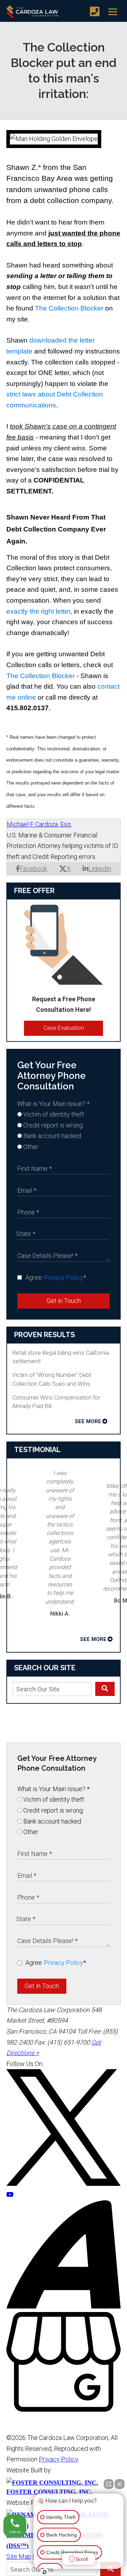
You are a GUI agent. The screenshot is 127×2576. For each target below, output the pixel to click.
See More (88, 1421)
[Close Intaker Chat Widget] (120, 2484)
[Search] (105, 1689)
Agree (56, 1277)
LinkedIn (100, 869)
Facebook (33, 869)
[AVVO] (64, 2306)
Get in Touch (64, 1301)
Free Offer (34, 891)
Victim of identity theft (53, 1114)
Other (30, 1147)
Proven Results (44, 1335)
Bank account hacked (52, 1136)
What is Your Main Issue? (53, 1104)
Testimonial (37, 1450)
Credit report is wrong (52, 1125)
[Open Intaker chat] (45, 2572)
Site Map (19, 2556)
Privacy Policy (64, 1277)
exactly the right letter (38, 611)
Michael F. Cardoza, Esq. (39, 824)
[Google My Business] (64, 2409)
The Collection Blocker (69, 308)
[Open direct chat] (109, 2484)
